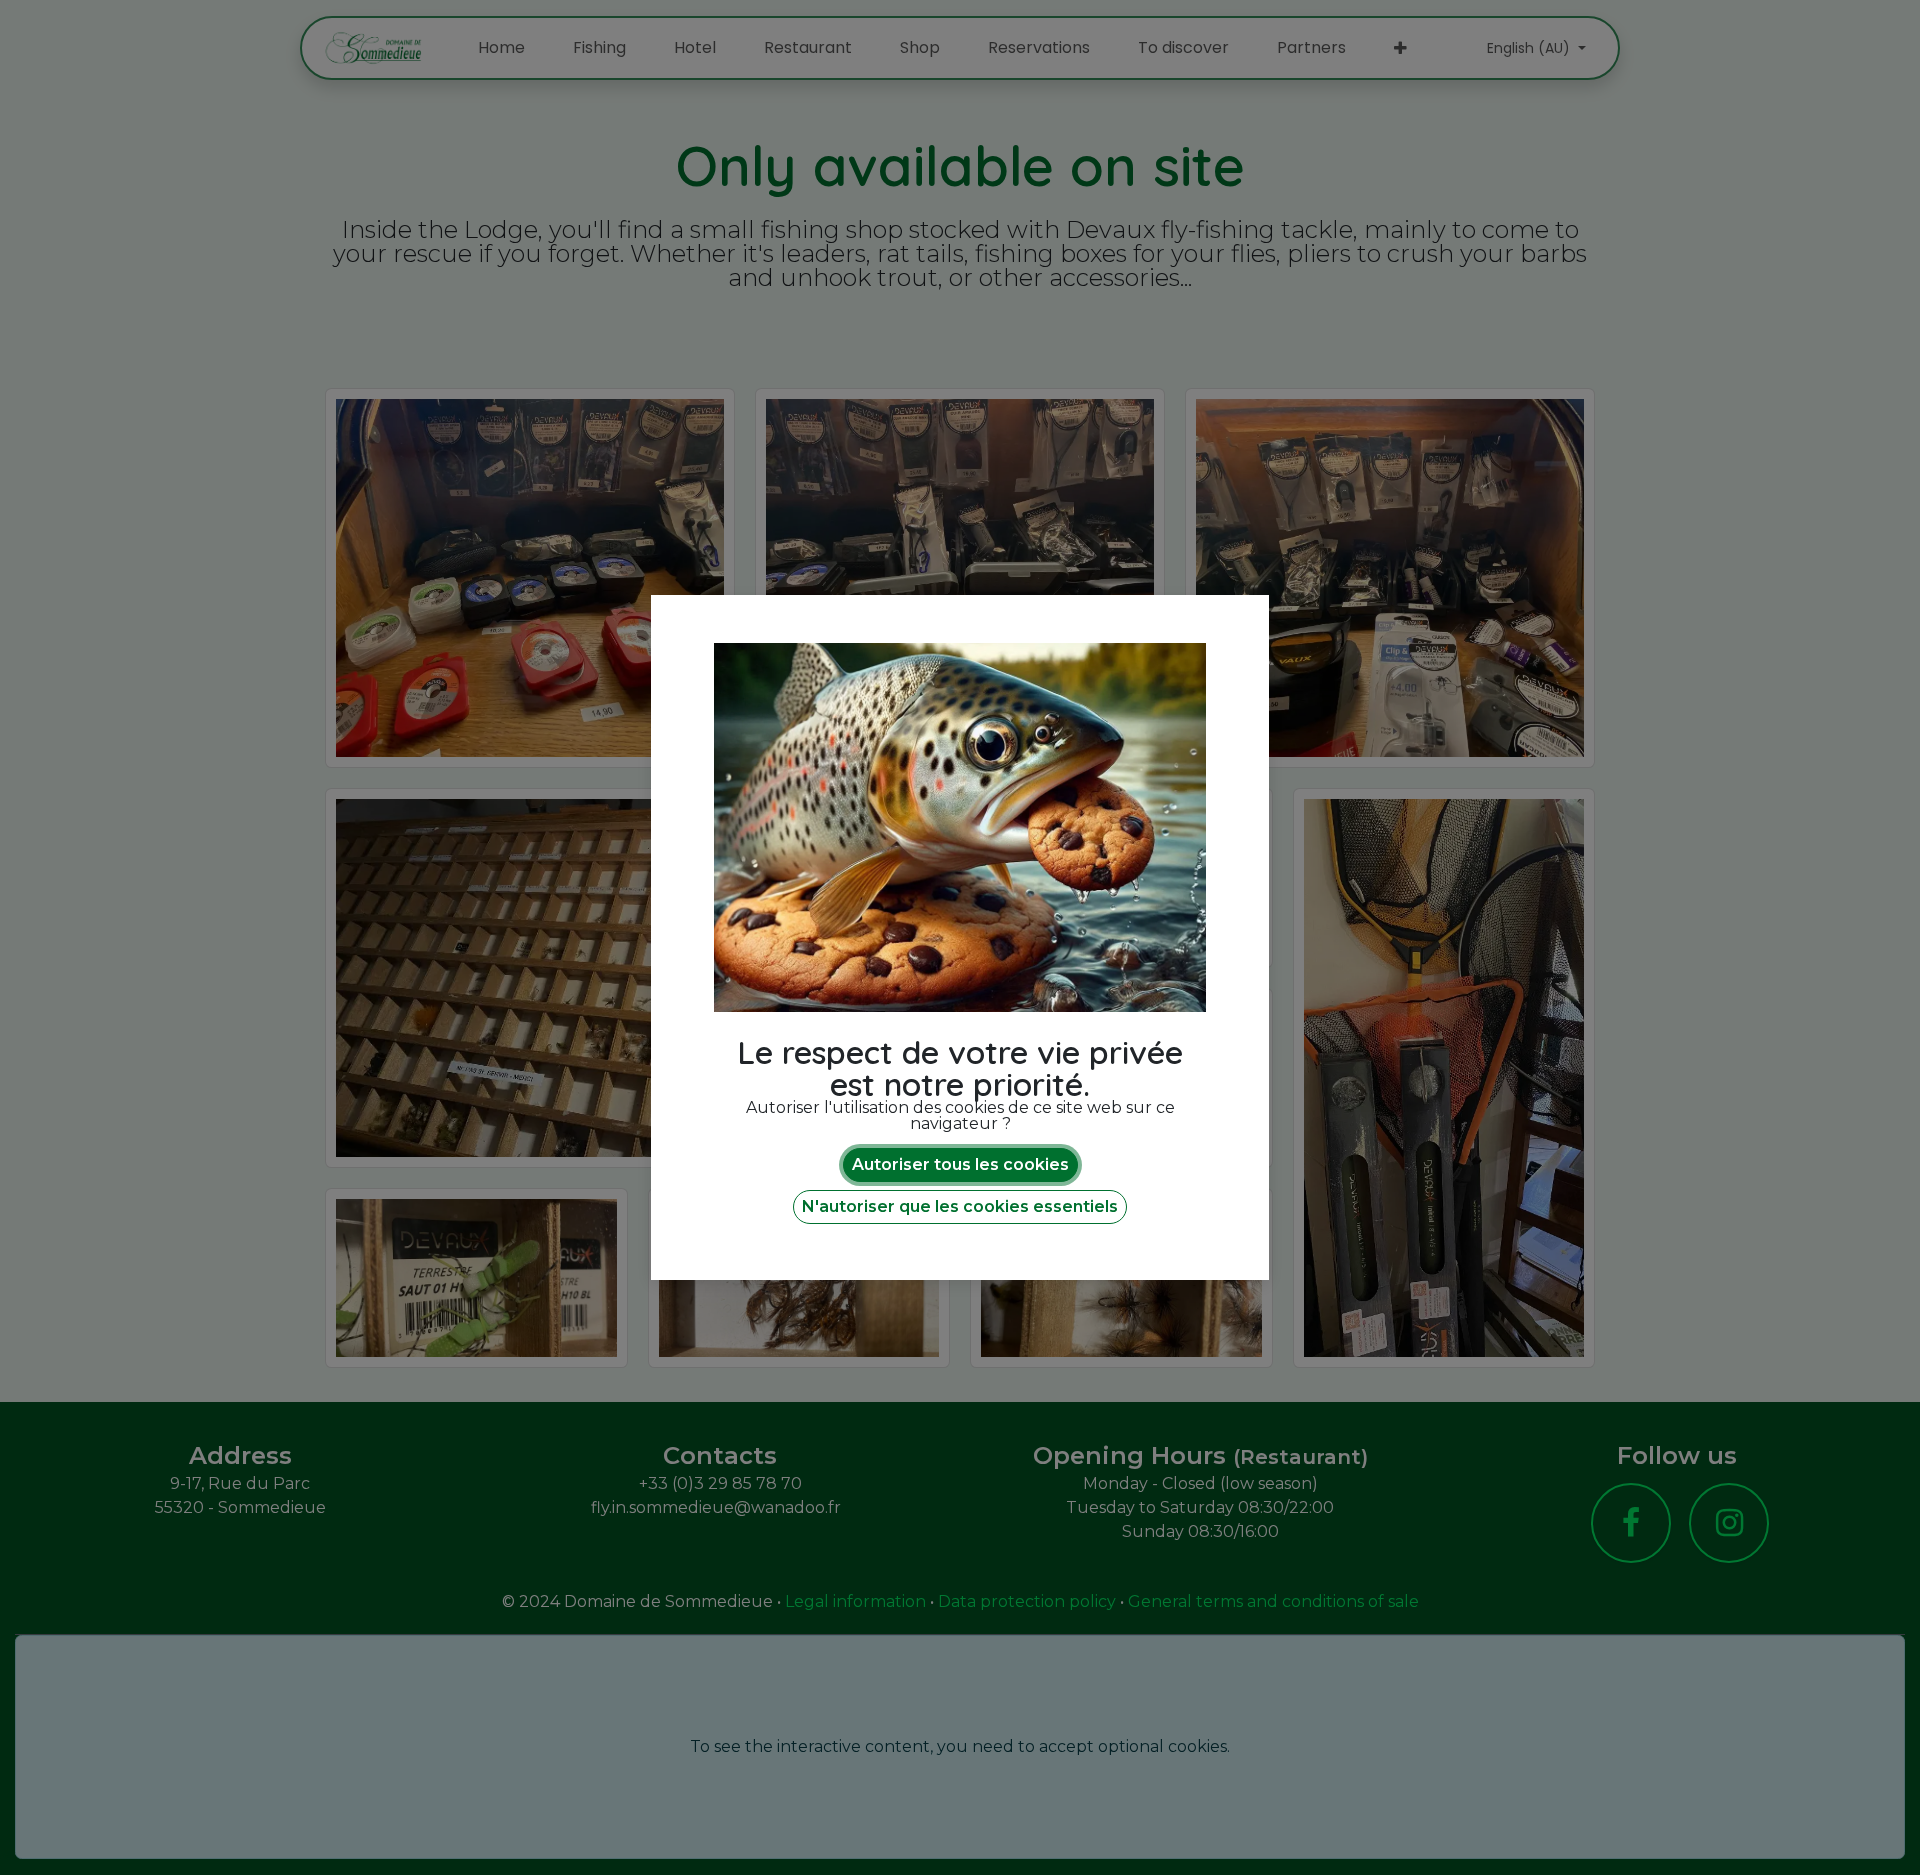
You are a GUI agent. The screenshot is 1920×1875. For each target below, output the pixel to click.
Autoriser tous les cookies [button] (960, 1164)
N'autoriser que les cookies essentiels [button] (960, 1206)
